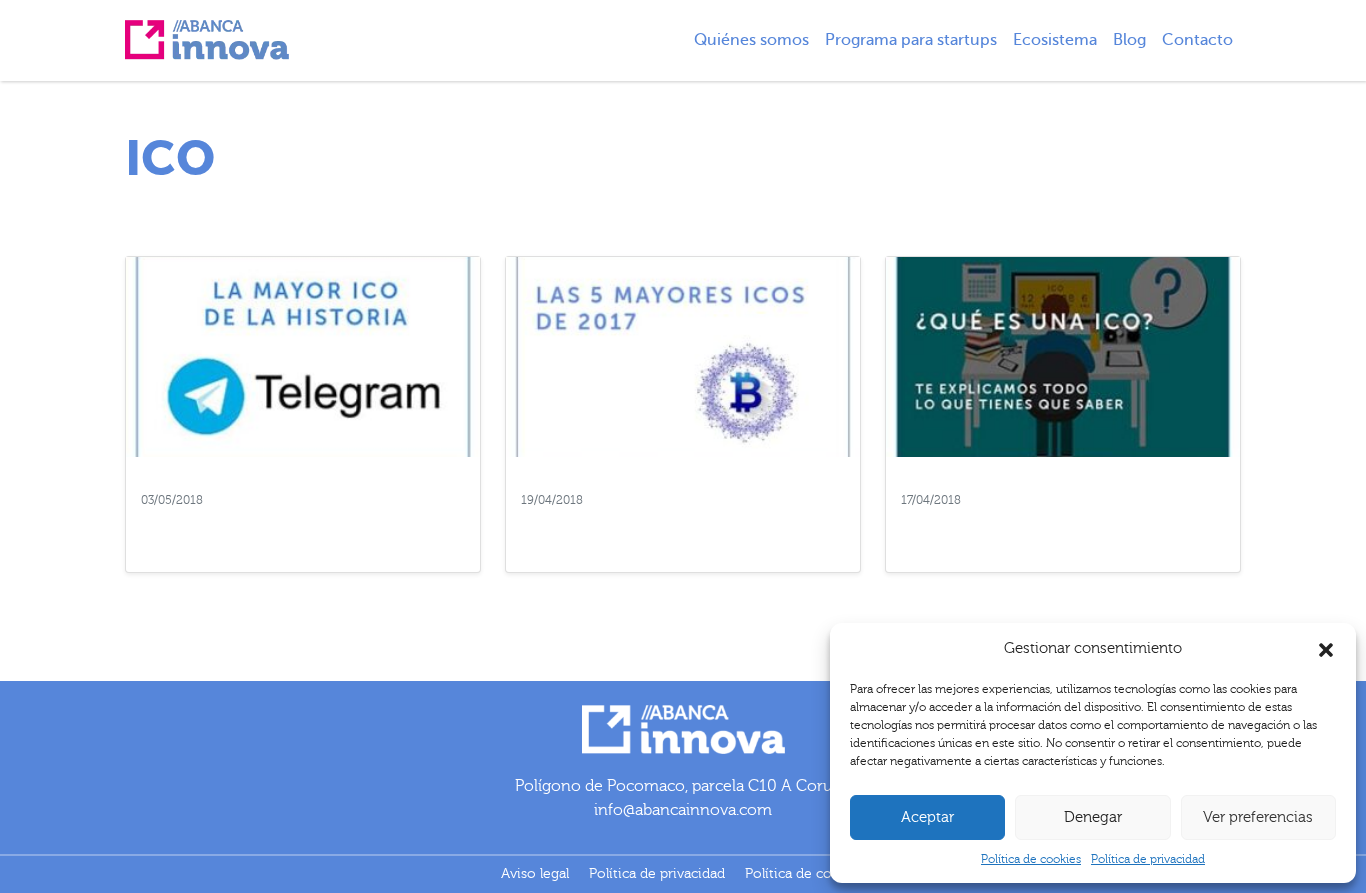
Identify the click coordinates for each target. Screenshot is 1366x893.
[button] (1326, 649)
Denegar (1093, 817)
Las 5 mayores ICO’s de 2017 (627, 520)
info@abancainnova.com (683, 810)
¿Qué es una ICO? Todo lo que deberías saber (1049, 529)
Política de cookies (1031, 859)
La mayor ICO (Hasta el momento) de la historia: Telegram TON (290, 529)
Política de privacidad (1148, 859)
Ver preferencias (1258, 817)
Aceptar (927, 817)
